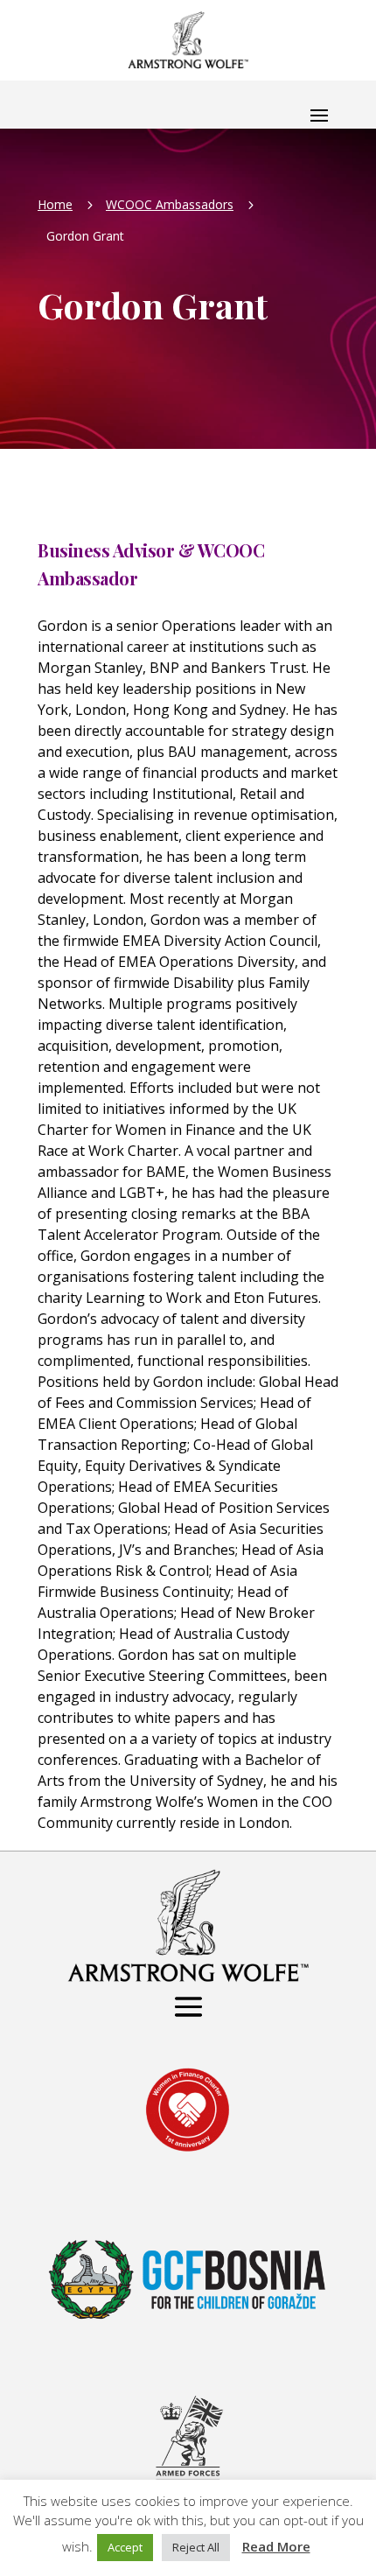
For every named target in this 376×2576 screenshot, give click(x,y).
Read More (276, 2546)
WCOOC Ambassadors (170, 204)
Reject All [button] (196, 2547)
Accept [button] (125, 2547)
